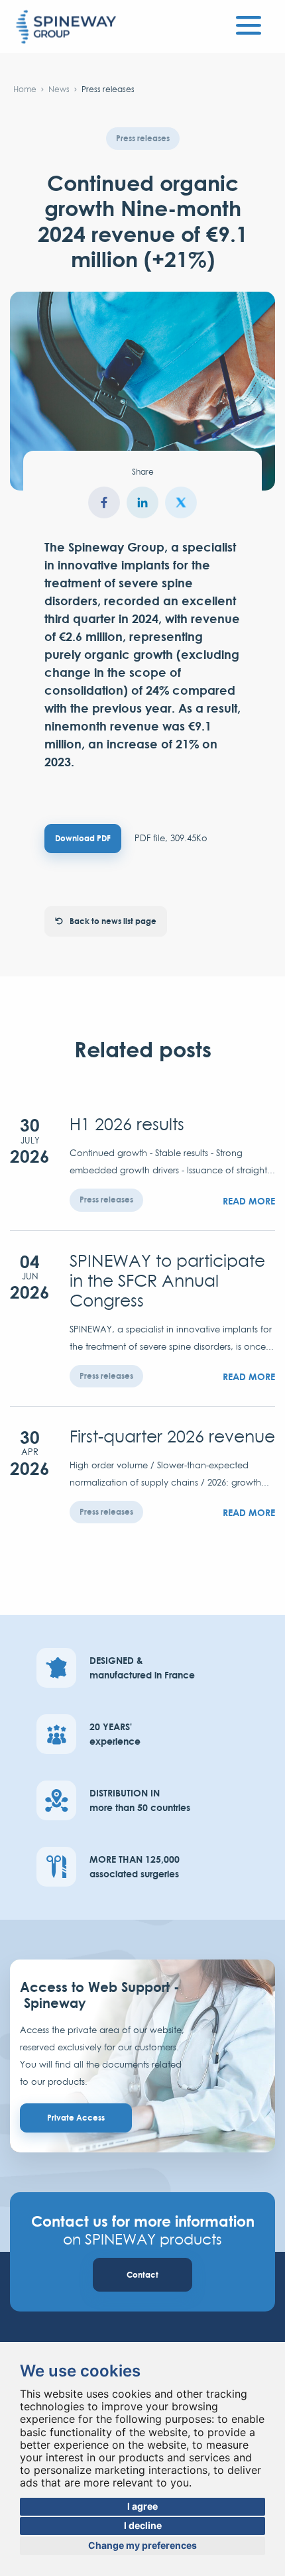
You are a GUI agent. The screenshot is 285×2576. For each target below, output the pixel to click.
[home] (66, 28)
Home (25, 89)
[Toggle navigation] (249, 23)
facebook (104, 502)
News (59, 89)
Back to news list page (113, 921)
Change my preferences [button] (142, 2545)
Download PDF (83, 838)
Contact (142, 2275)
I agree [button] (142, 2506)
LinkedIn (142, 502)
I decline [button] (143, 2525)
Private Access (76, 2118)
